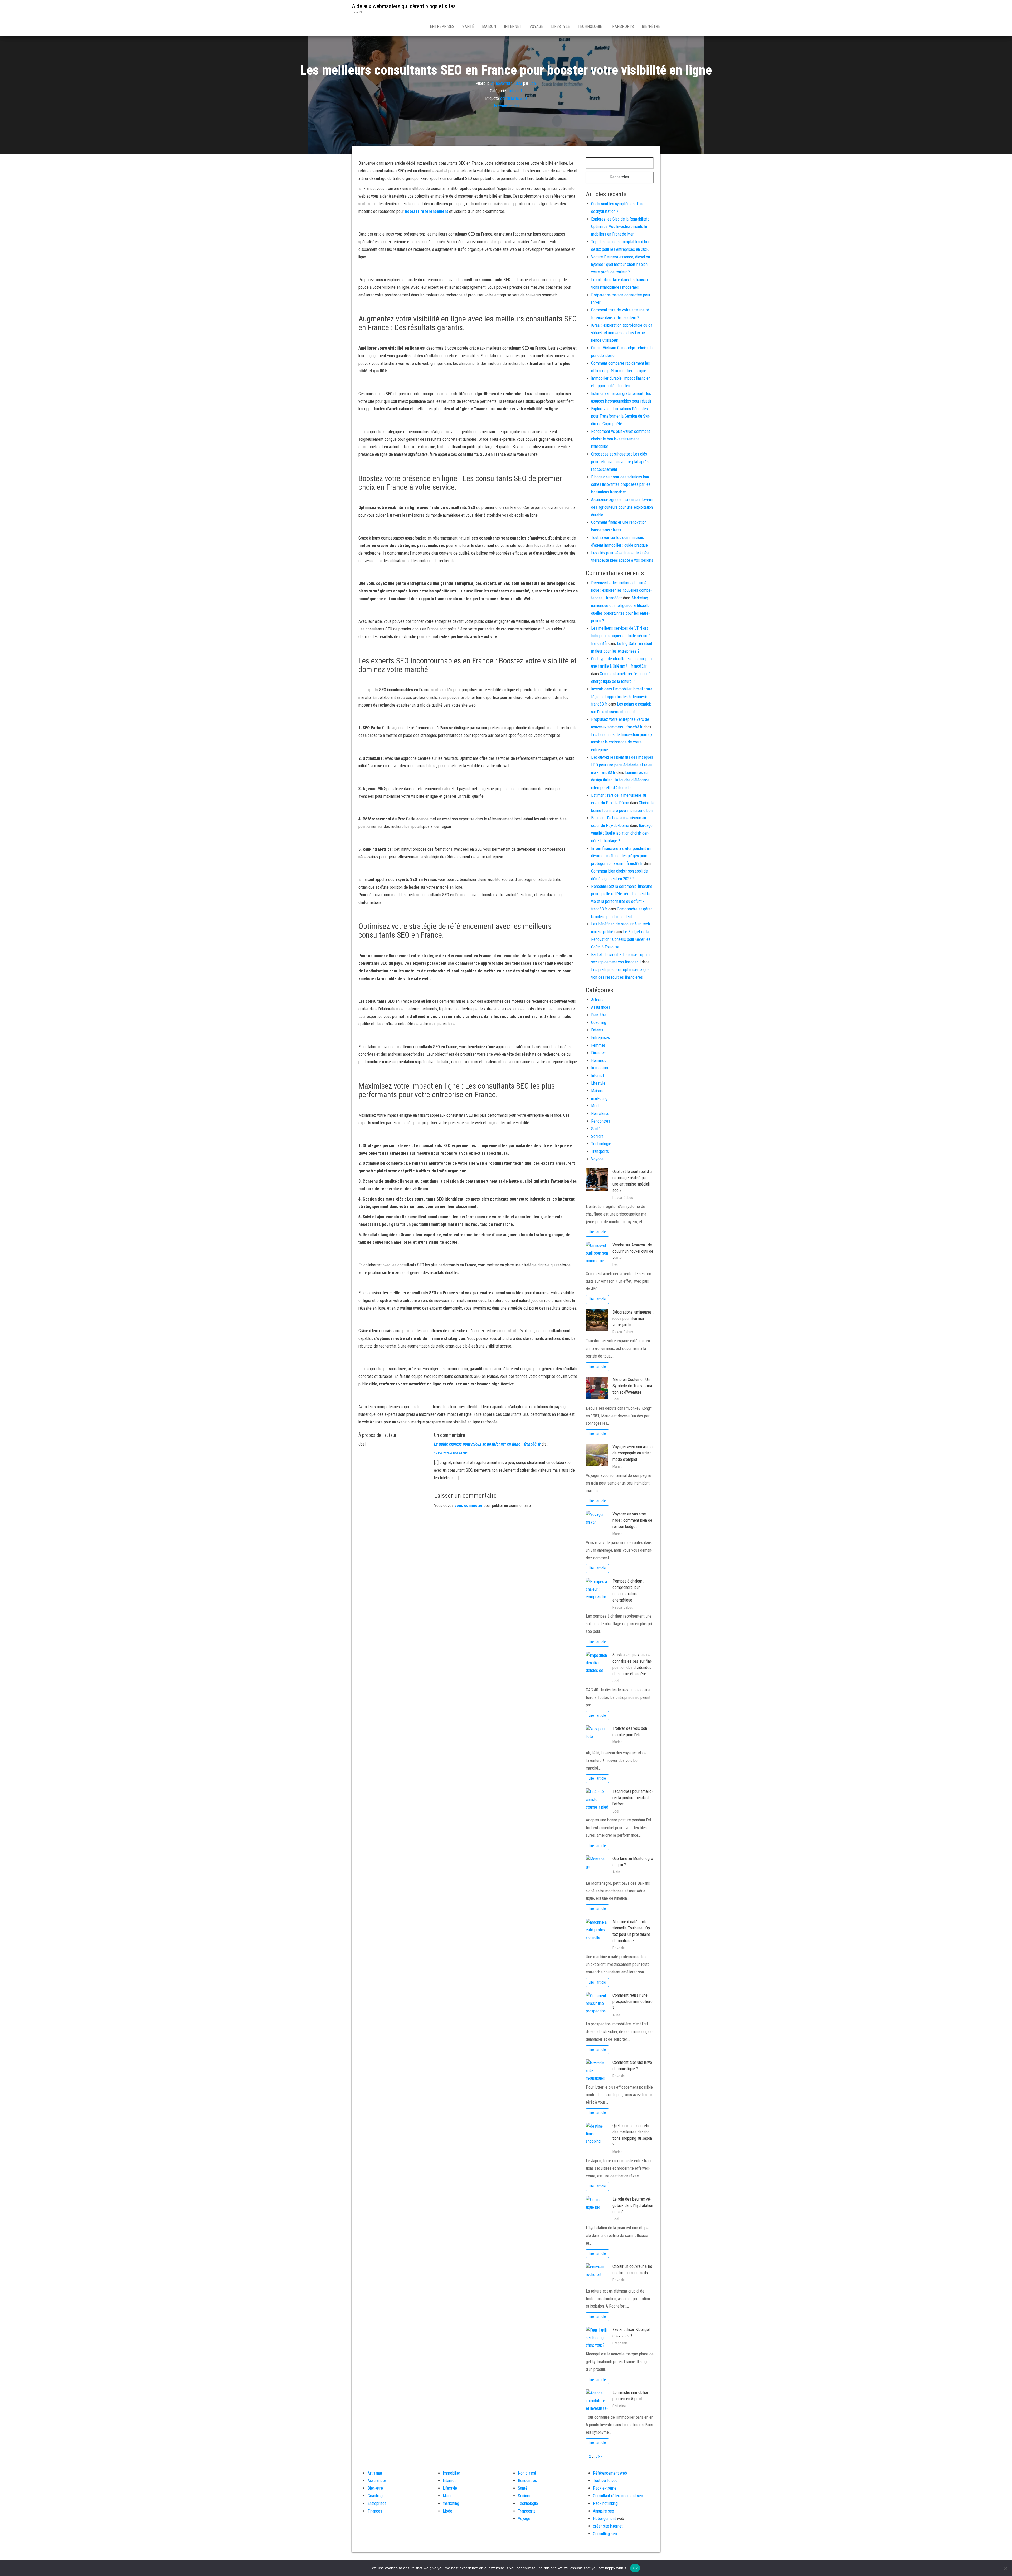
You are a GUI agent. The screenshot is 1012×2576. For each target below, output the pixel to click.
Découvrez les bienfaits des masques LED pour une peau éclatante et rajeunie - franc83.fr (622, 765)
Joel (533, 83)
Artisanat (598, 1000)
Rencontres (601, 1121)
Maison (489, 26)
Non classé (600, 1113)
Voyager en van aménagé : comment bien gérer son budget (633, 1520)
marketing (599, 1098)
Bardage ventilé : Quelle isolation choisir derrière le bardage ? (622, 833)
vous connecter (469, 1505)
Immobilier (600, 1068)
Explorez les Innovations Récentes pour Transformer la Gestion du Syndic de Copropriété (621, 416)
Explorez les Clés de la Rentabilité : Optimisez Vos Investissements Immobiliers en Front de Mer (620, 227)
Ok (635, 2568)
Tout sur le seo (605, 2480)
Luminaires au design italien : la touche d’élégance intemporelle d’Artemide (620, 780)
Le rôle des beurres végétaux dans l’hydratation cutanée (633, 2205)
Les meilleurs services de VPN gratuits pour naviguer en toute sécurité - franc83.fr (622, 636)
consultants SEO (514, 98)
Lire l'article (597, 1232)
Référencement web (610, 2473)
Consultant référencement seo (618, 2496)
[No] (1005, 2568)
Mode (596, 1106)
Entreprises (442, 26)
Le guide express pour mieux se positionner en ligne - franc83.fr (487, 1444)
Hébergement (604, 2518)
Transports (622, 26)
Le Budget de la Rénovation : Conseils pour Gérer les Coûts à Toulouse (621, 939)
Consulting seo (605, 2534)
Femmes (598, 1045)
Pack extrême (605, 2488)
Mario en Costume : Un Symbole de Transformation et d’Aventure (633, 1386)
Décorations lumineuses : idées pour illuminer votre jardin (633, 1318)
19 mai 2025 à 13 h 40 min (451, 1453)
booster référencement (426, 211)
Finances (598, 1053)
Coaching (599, 1023)
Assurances (601, 1007)
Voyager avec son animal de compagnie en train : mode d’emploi (633, 1453)
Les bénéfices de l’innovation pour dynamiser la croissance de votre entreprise (622, 742)
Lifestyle (560, 26)
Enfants (597, 1030)
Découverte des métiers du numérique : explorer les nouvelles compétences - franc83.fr (622, 591)
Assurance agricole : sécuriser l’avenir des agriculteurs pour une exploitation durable (622, 507)
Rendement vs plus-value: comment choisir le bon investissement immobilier (621, 439)
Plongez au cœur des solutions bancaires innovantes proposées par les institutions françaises (621, 485)
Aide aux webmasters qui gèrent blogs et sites (404, 6)
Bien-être (651, 26)
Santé (468, 26)
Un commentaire (506, 106)
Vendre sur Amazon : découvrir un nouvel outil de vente (633, 1251)
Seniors (597, 1136)
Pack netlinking (605, 2503)
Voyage (536, 26)
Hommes (599, 1061)
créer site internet (608, 2526)
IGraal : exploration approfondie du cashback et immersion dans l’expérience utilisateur (622, 333)
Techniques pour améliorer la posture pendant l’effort (633, 1798)
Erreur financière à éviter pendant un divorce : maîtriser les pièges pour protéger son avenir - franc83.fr (621, 856)
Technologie (590, 26)
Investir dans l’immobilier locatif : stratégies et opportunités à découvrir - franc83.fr (622, 697)
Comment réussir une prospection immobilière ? (632, 2002)
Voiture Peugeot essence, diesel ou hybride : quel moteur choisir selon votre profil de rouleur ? (621, 265)
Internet (513, 26)
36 (598, 2456)
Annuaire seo (604, 2511)
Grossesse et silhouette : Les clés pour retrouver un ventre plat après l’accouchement (620, 462)
